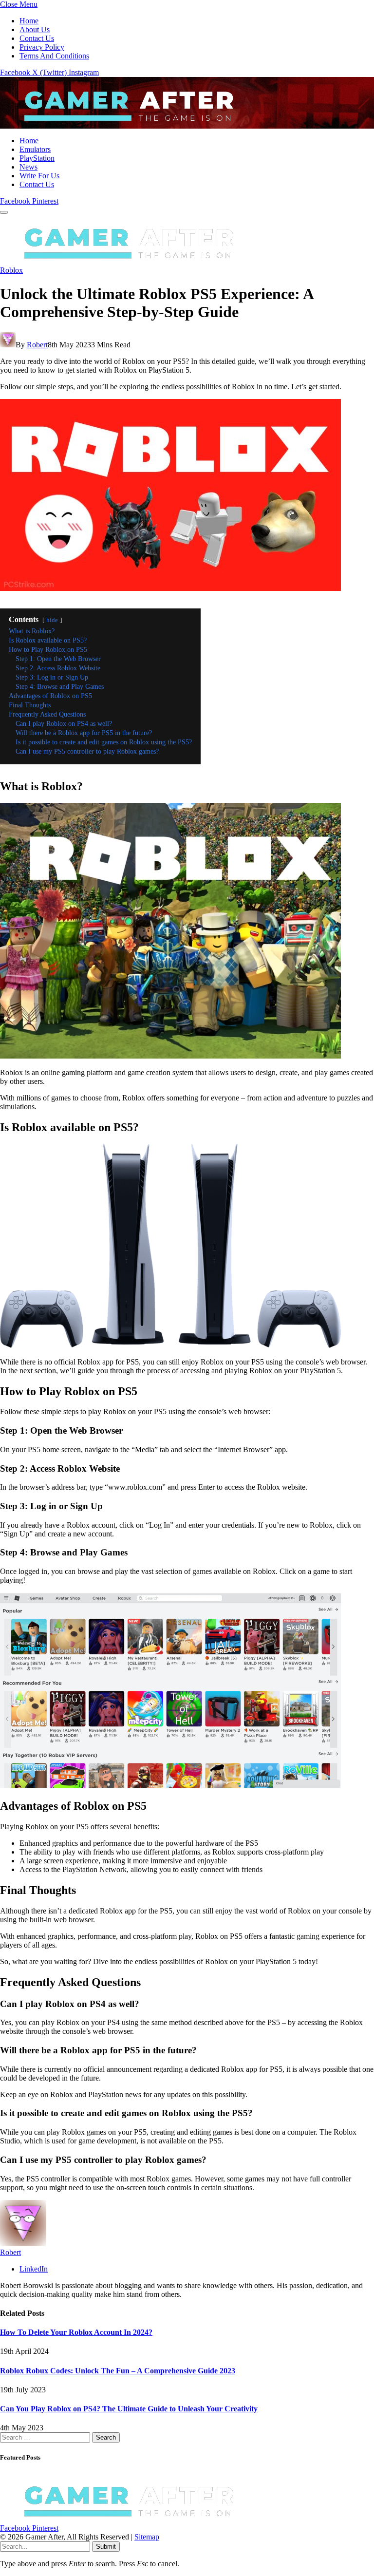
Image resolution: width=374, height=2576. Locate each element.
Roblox (11, 270)
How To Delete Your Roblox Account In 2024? (76, 2332)
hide (52, 620)
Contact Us (37, 38)
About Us (35, 29)
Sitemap (147, 2537)
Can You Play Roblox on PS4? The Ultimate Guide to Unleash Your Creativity (129, 2409)
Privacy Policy (42, 47)
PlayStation (37, 158)
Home (29, 21)
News (28, 167)
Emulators (35, 149)
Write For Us (39, 176)
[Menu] (4, 212)
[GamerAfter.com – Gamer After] (122, 124)
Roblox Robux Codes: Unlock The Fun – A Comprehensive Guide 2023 (118, 2371)
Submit (106, 2547)
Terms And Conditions (54, 56)
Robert (37, 345)
